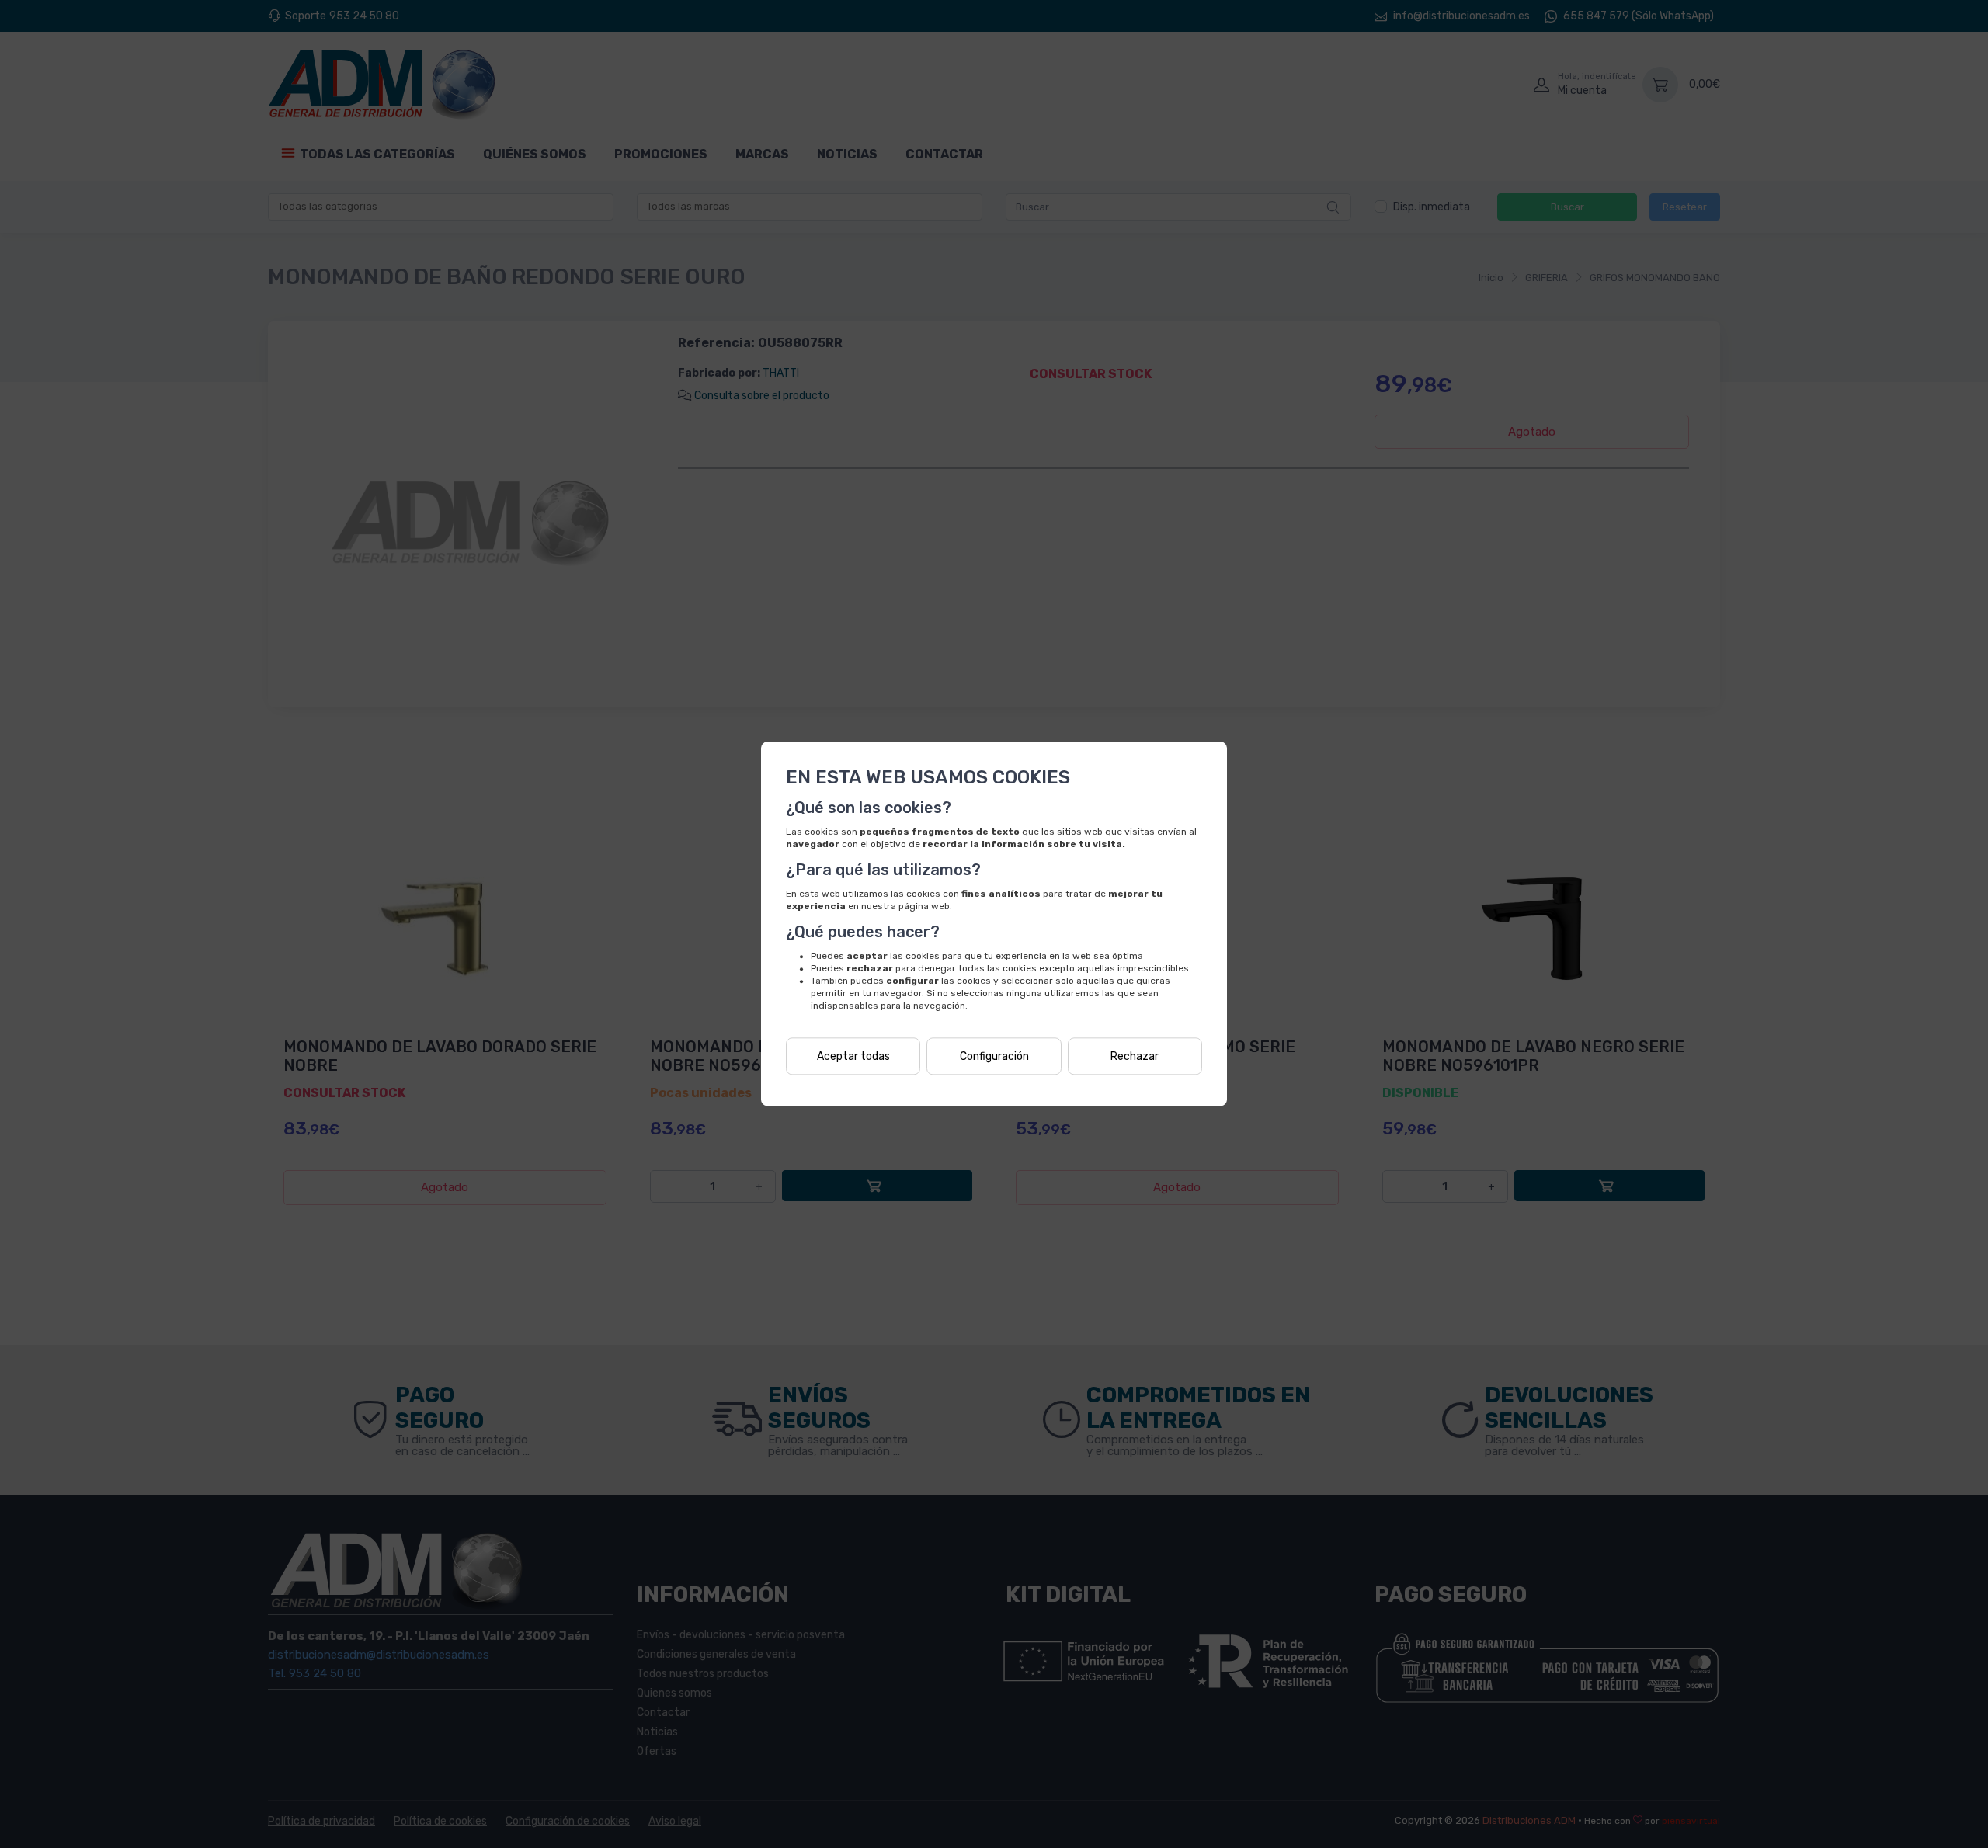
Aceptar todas (853, 1056)
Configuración (994, 1056)
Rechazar (1135, 1056)
